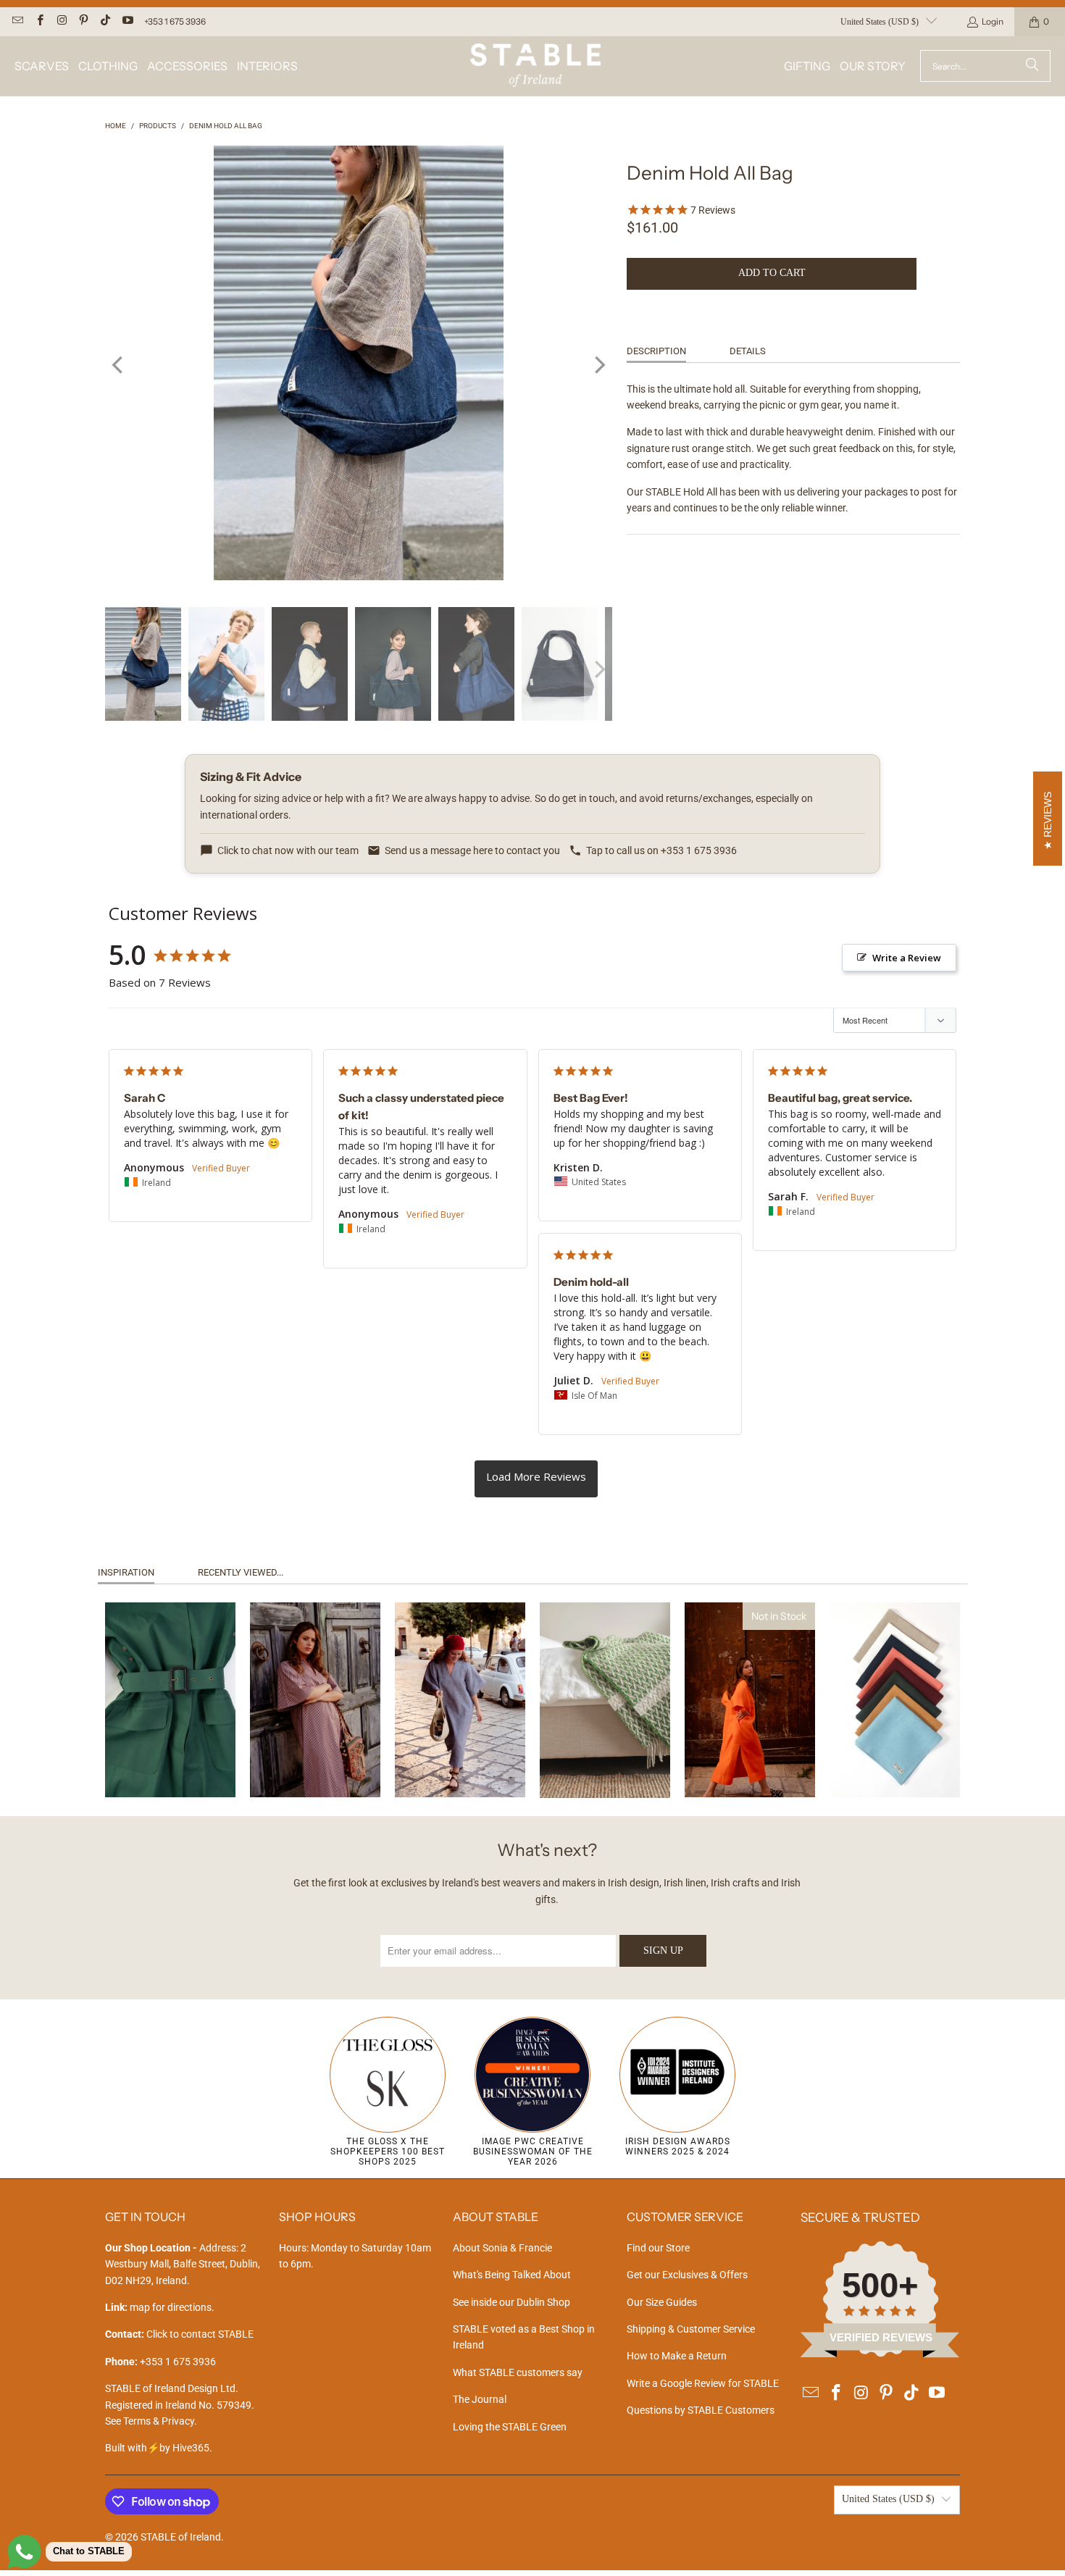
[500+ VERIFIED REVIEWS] (880, 2354)
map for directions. (160, 2307)
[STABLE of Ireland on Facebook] (39, 21)
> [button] (536, 1479)
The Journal (480, 2399)
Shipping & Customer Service (691, 2329)
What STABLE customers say (518, 2372)
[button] (42, 66)
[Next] (598, 365)
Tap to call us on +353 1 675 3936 (661, 850)
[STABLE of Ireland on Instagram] (61, 21)
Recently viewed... (241, 1572)
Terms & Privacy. (160, 2421)
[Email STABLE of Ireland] (17, 21)
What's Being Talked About (512, 2275)
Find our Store (658, 2248)
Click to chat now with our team (288, 850)
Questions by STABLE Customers (701, 2410)
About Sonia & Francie (502, 2248)
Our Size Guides (662, 2302)
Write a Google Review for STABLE (703, 2383)
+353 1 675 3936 (175, 21)
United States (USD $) (880, 22)
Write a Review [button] (907, 958)
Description (656, 351)
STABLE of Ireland (181, 2537)
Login (993, 21)
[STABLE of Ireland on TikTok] (105, 21)
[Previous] (119, 365)
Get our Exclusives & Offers (687, 2275)
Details (748, 351)
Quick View (170, 1756)
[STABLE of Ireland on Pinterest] (83, 21)
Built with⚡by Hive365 (157, 2448)
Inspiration (126, 1572)
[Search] (1032, 66)
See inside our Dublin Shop (511, 2302)
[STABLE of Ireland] (535, 66)
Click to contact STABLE (200, 2334)
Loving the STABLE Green (510, 2427)
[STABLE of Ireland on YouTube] (126, 21)
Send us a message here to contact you (472, 850)
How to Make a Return (677, 2356)
